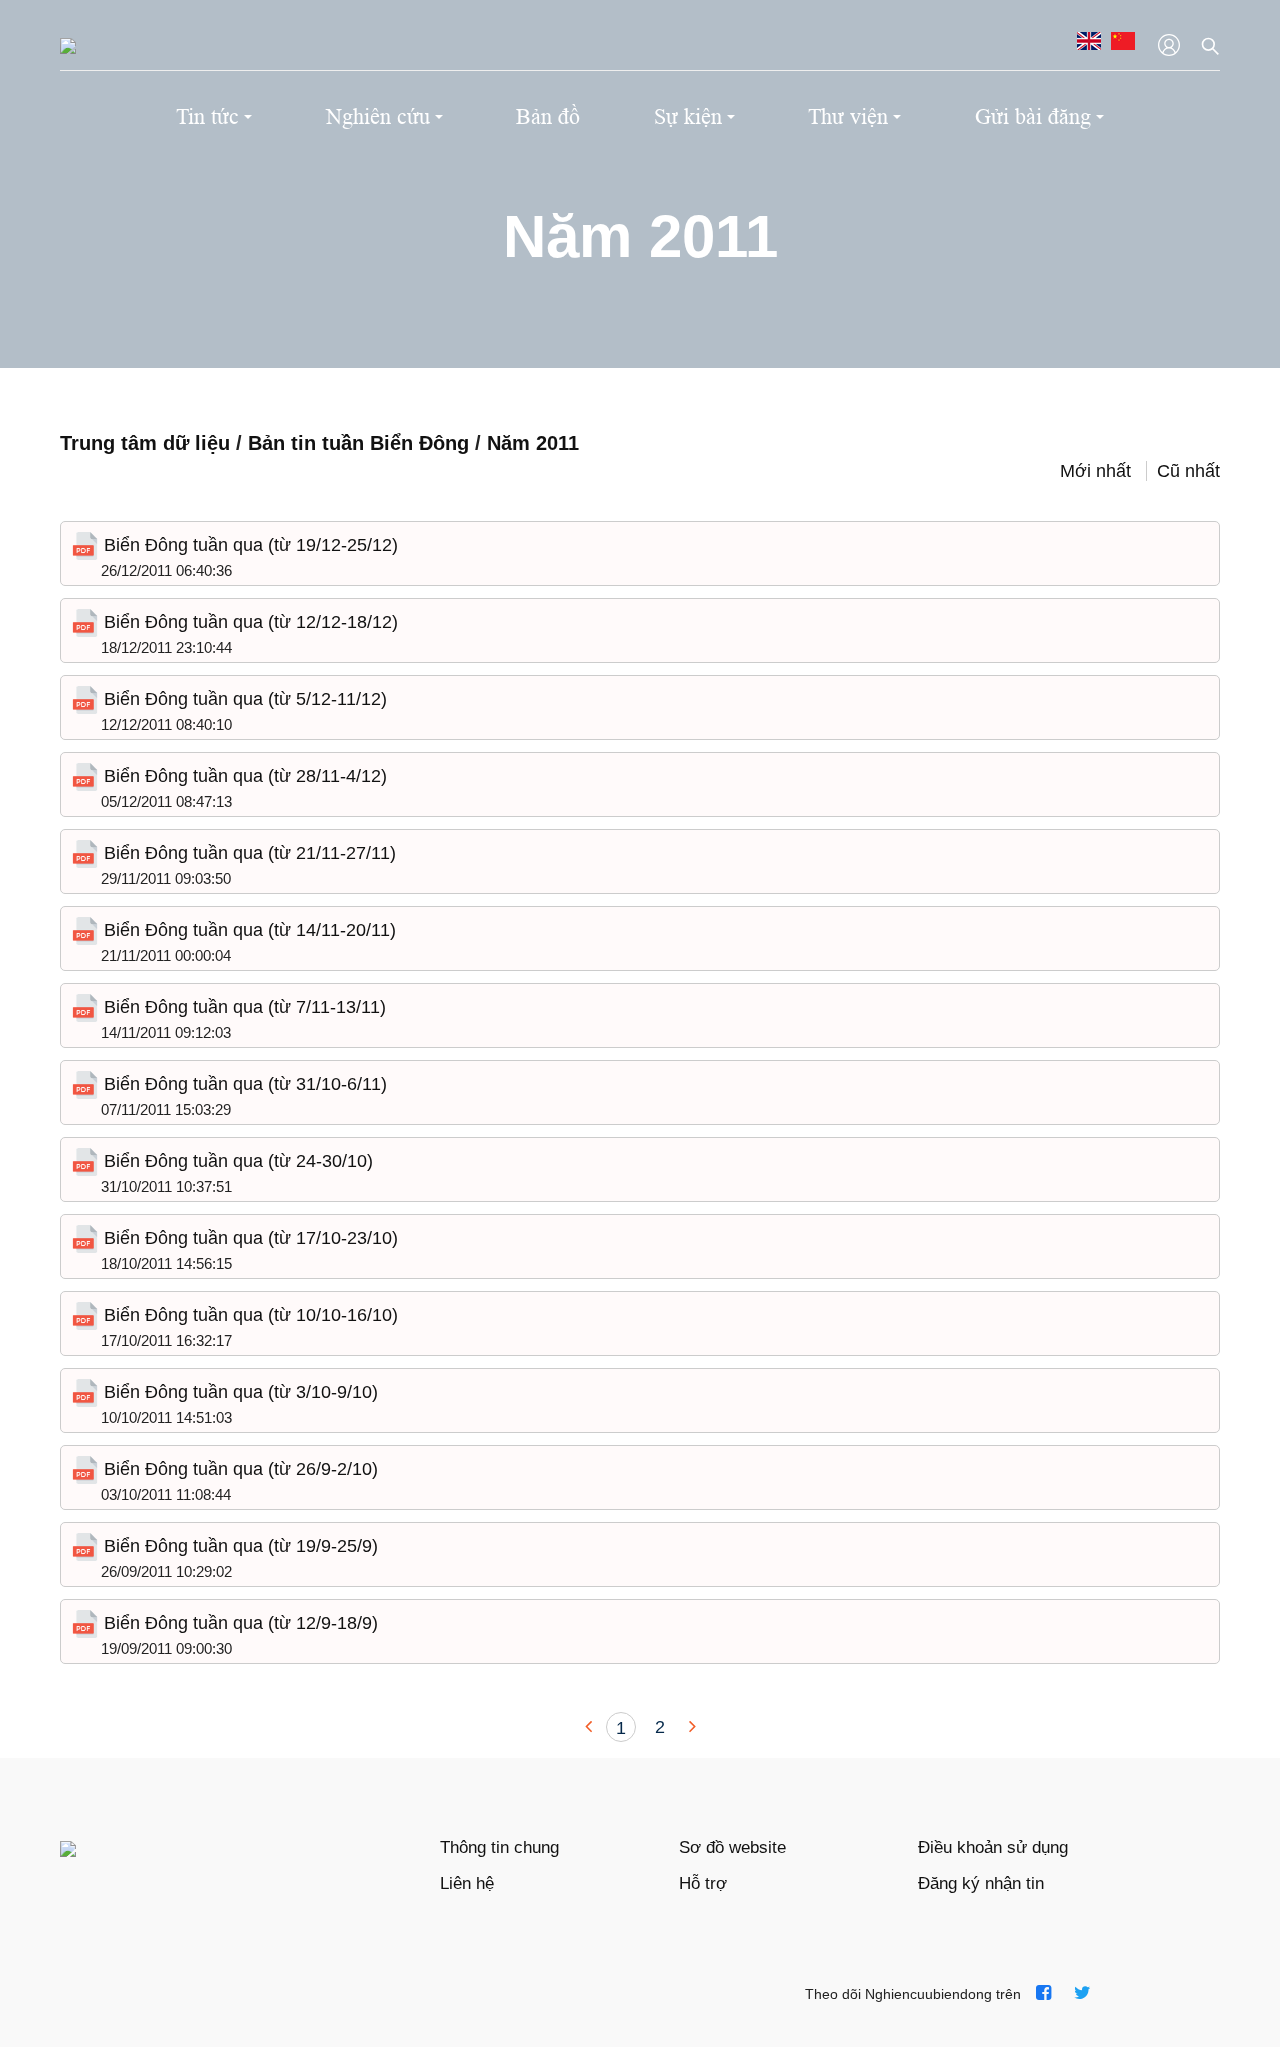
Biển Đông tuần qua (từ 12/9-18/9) (238, 1623)
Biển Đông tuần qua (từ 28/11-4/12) (243, 776)
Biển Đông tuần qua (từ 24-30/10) (236, 1161)
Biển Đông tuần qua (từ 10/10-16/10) (248, 1315)
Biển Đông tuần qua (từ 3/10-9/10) (238, 1392)
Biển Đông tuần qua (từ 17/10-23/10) (248, 1238)
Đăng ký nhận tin (981, 1883)
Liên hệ (467, 1883)
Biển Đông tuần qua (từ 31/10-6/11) (243, 1084)
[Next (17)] (690, 1727)
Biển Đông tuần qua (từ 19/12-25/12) (248, 545)
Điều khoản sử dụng (993, 1847)
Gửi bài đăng (1033, 116)
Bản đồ (548, 116)
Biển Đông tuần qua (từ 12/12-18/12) (248, 622)
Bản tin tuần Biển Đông (361, 443)
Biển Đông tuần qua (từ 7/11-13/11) (242, 1007)
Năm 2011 (533, 443)
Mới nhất (1095, 471)
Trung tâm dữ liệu (145, 443)
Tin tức (207, 116)
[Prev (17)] (591, 1727)
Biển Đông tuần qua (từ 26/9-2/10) (238, 1469)
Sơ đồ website (732, 1847)
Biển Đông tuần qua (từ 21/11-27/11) (247, 853)
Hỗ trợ (703, 1883)
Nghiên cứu (378, 116)
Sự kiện (688, 116)
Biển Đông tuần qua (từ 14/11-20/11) (247, 930)
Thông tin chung (499, 1847)
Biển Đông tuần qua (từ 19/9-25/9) (238, 1546)
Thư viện (848, 116)
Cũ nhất (1188, 471)
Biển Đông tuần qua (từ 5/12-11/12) (243, 699)
